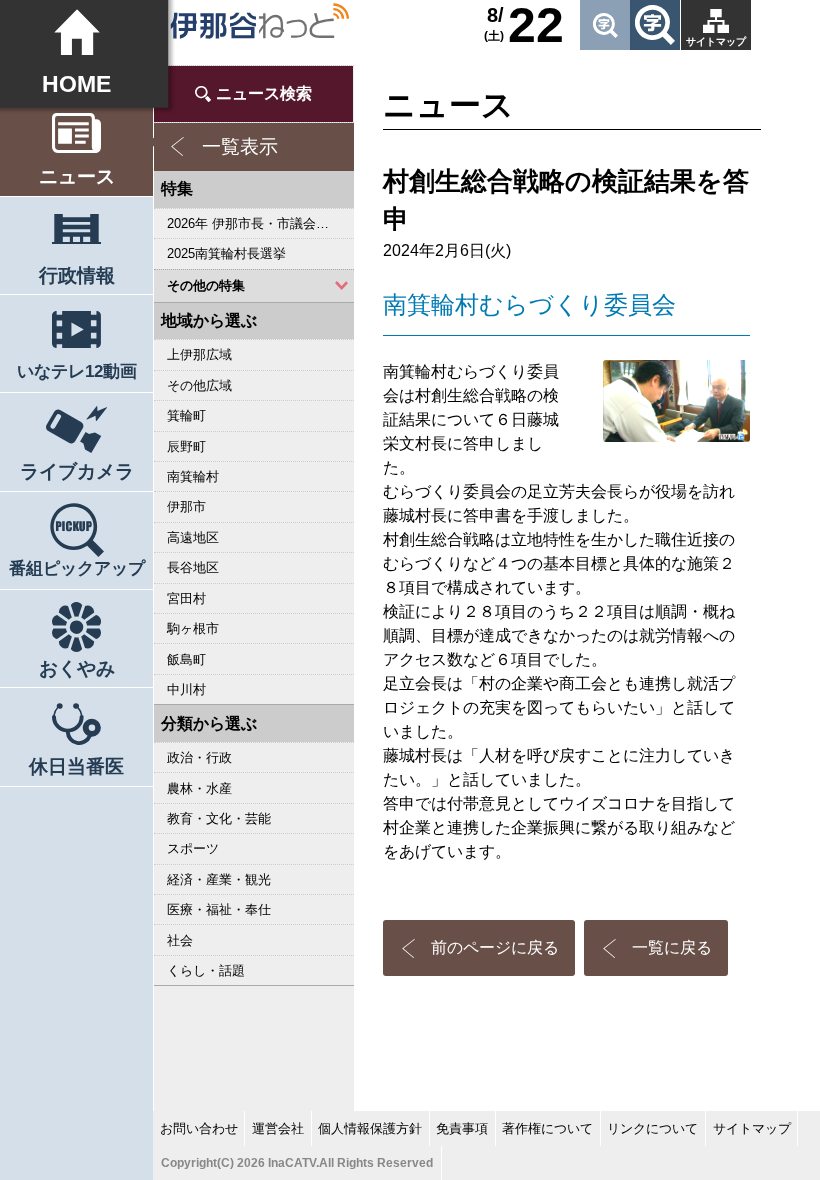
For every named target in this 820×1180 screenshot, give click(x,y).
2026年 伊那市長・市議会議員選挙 (260, 223)
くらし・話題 (206, 970)
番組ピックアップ (77, 568)
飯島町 (186, 659)
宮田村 (186, 598)
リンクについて (652, 1128)
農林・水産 (199, 788)
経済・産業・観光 (219, 879)
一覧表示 (240, 146)
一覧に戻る (672, 947)
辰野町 (186, 446)
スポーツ (193, 848)
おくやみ (77, 668)
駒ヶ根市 (193, 628)
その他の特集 (206, 285)
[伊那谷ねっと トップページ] (259, 21)
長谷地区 (193, 567)
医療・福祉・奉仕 (219, 909)
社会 (180, 940)
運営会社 (278, 1128)
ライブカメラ (77, 471)
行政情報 (77, 275)
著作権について (547, 1128)
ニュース (77, 176)
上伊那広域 (199, 354)
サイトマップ (716, 41)
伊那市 (186, 506)
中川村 (186, 689)
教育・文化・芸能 (219, 818)
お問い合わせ (199, 1128)
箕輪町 (186, 415)
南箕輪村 (193, 476)
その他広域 (199, 385)
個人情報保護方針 (370, 1128)
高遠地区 (193, 537)
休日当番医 (76, 766)
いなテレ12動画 (77, 371)
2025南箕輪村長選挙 (226, 253)
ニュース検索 (264, 93)
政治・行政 (199, 757)
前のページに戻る (495, 947)
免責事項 (462, 1128)
